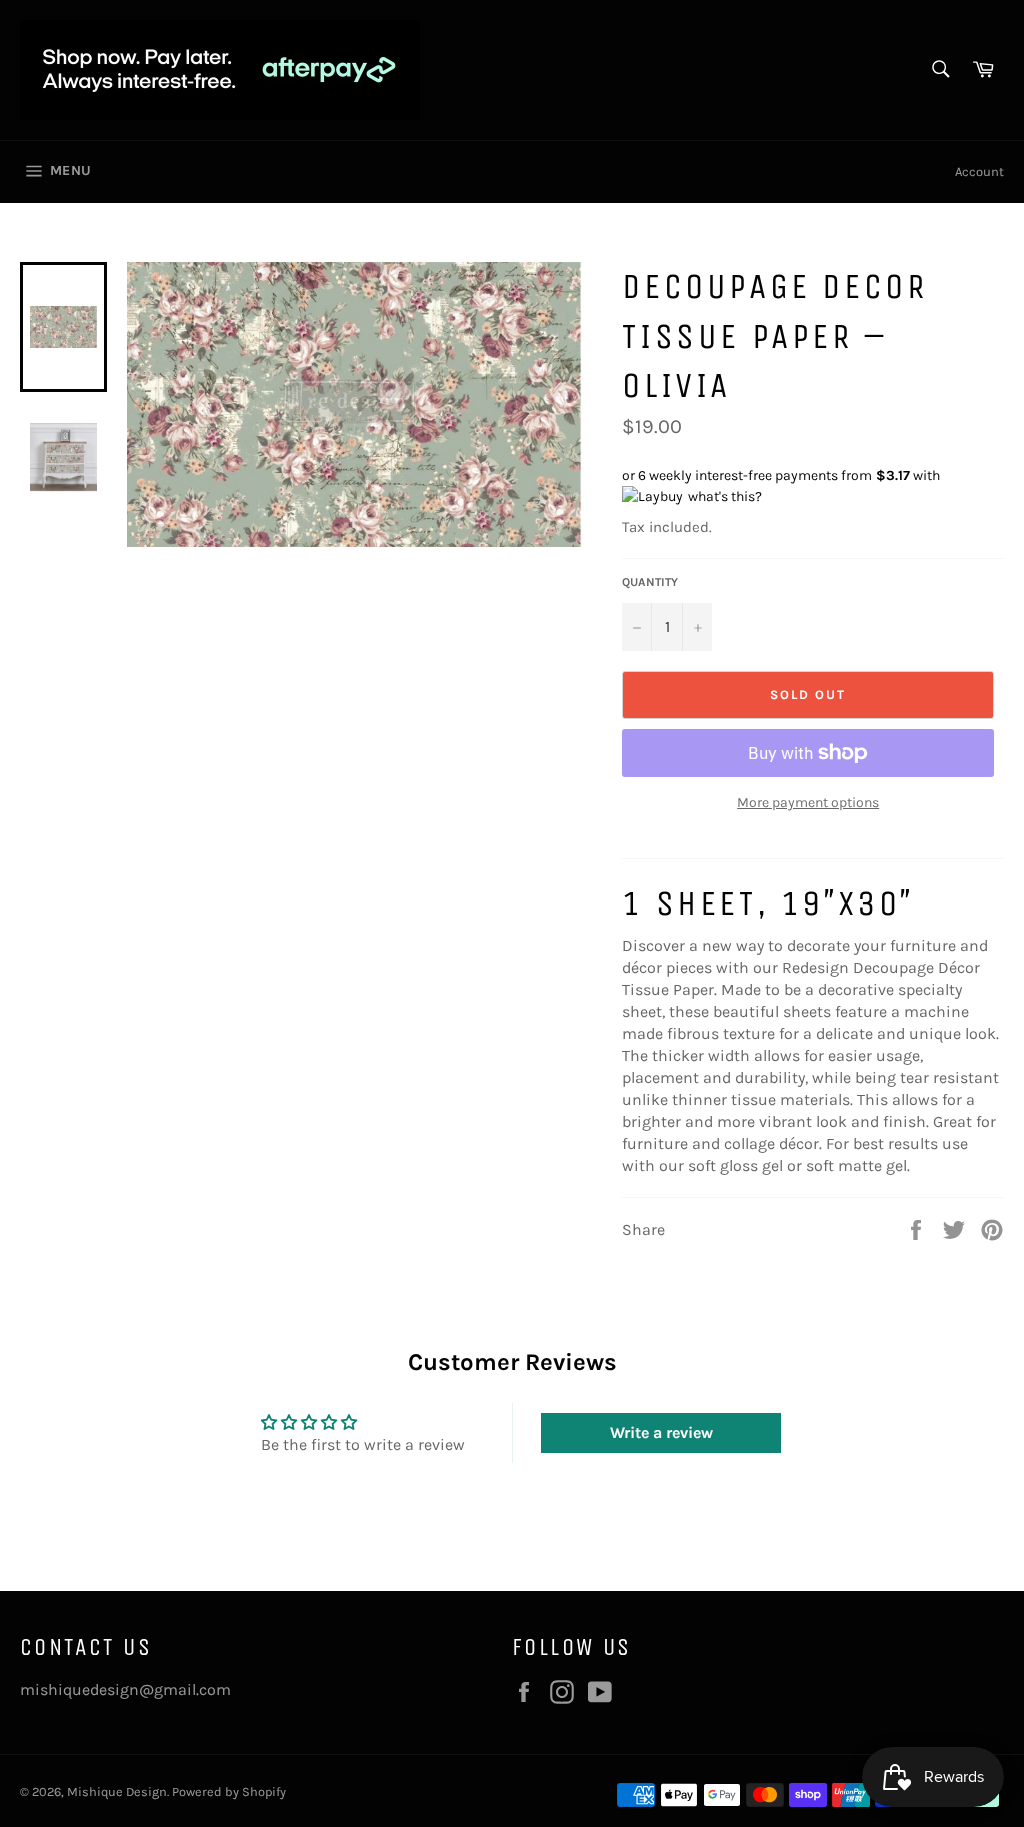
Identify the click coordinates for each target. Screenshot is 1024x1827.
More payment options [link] (808, 802)
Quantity (650, 582)
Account (979, 171)
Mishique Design (117, 1791)
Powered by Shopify (229, 1791)
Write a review (661, 1432)
